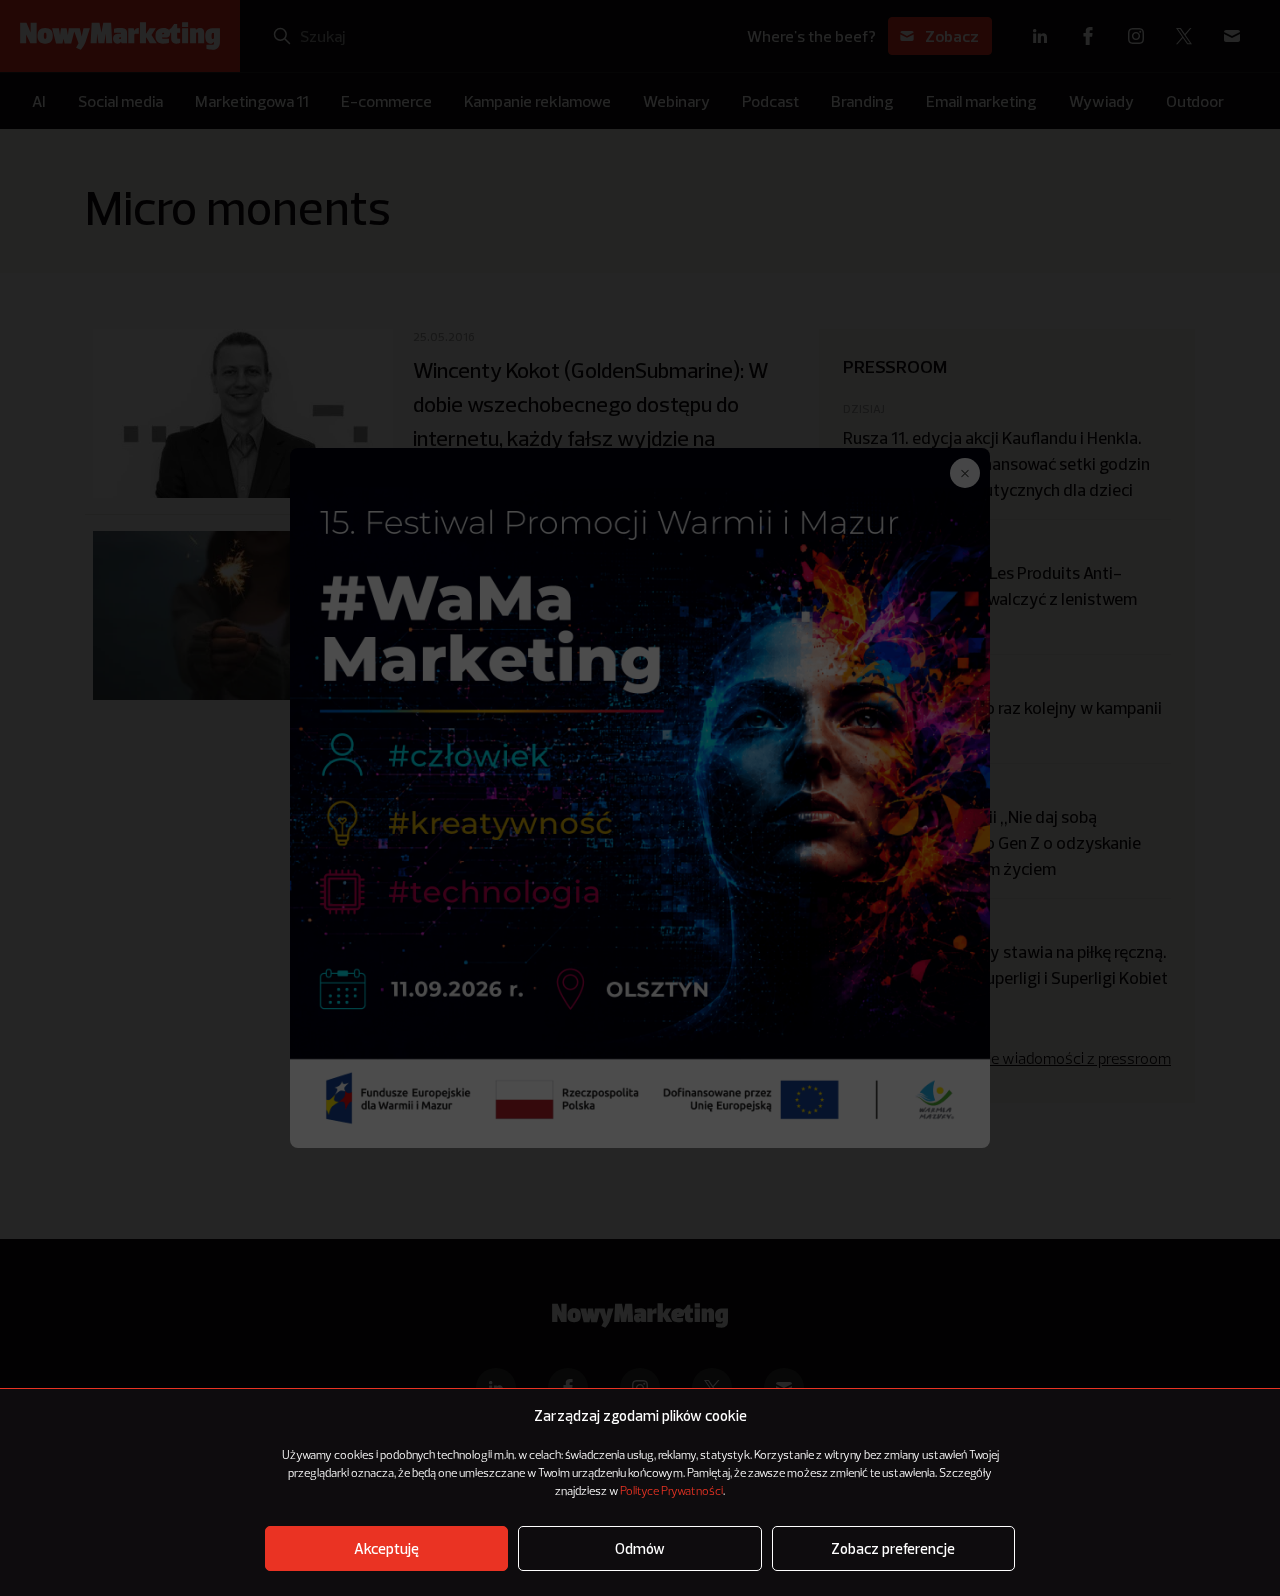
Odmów (640, 1548)
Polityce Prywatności (671, 1492)
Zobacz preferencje (893, 1548)
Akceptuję (386, 1548)
